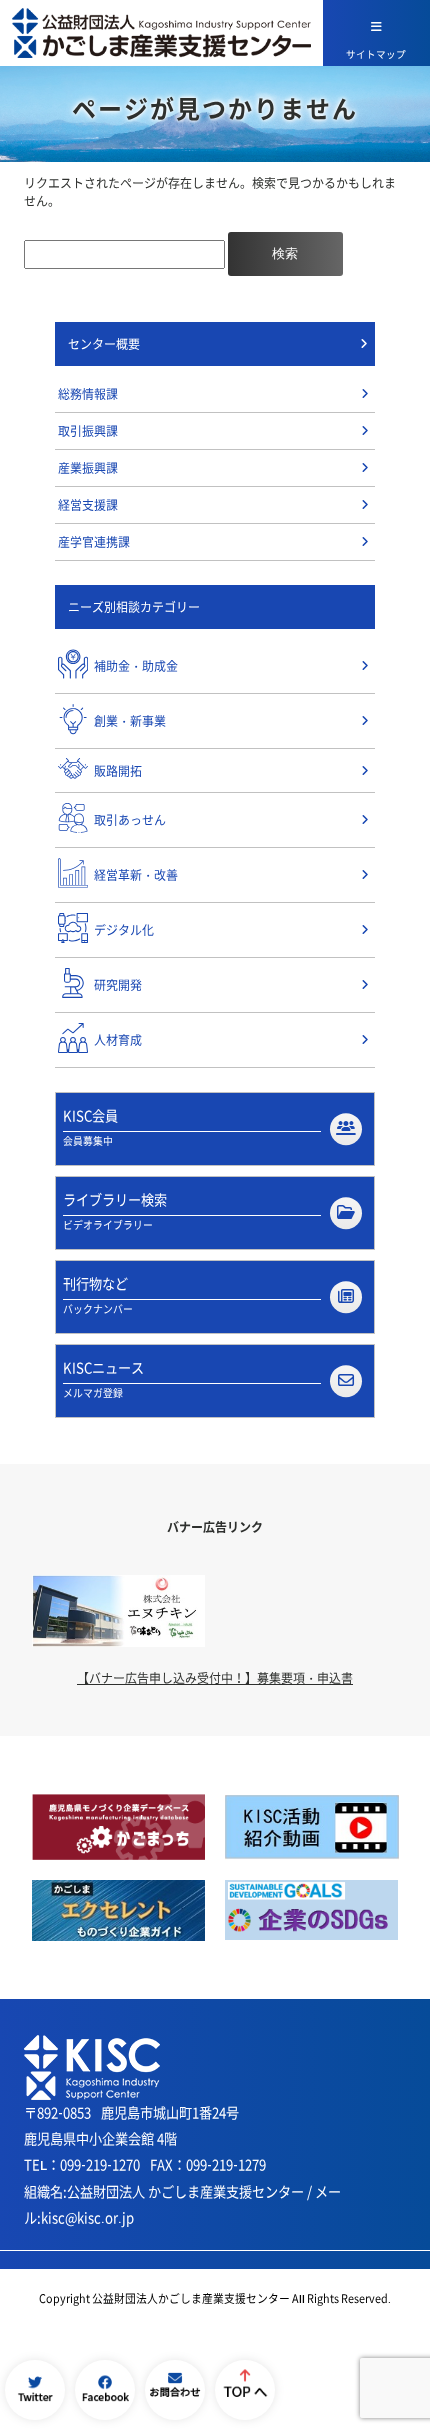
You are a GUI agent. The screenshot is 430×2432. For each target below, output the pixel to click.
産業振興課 (88, 468)
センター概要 (104, 344)
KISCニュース (103, 1379)
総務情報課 (88, 394)
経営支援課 (88, 505)
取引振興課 (88, 431)
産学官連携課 (94, 542)
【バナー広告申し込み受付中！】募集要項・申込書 (215, 1678)
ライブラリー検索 (115, 1211)
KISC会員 (90, 1127)
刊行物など (98, 1295)
